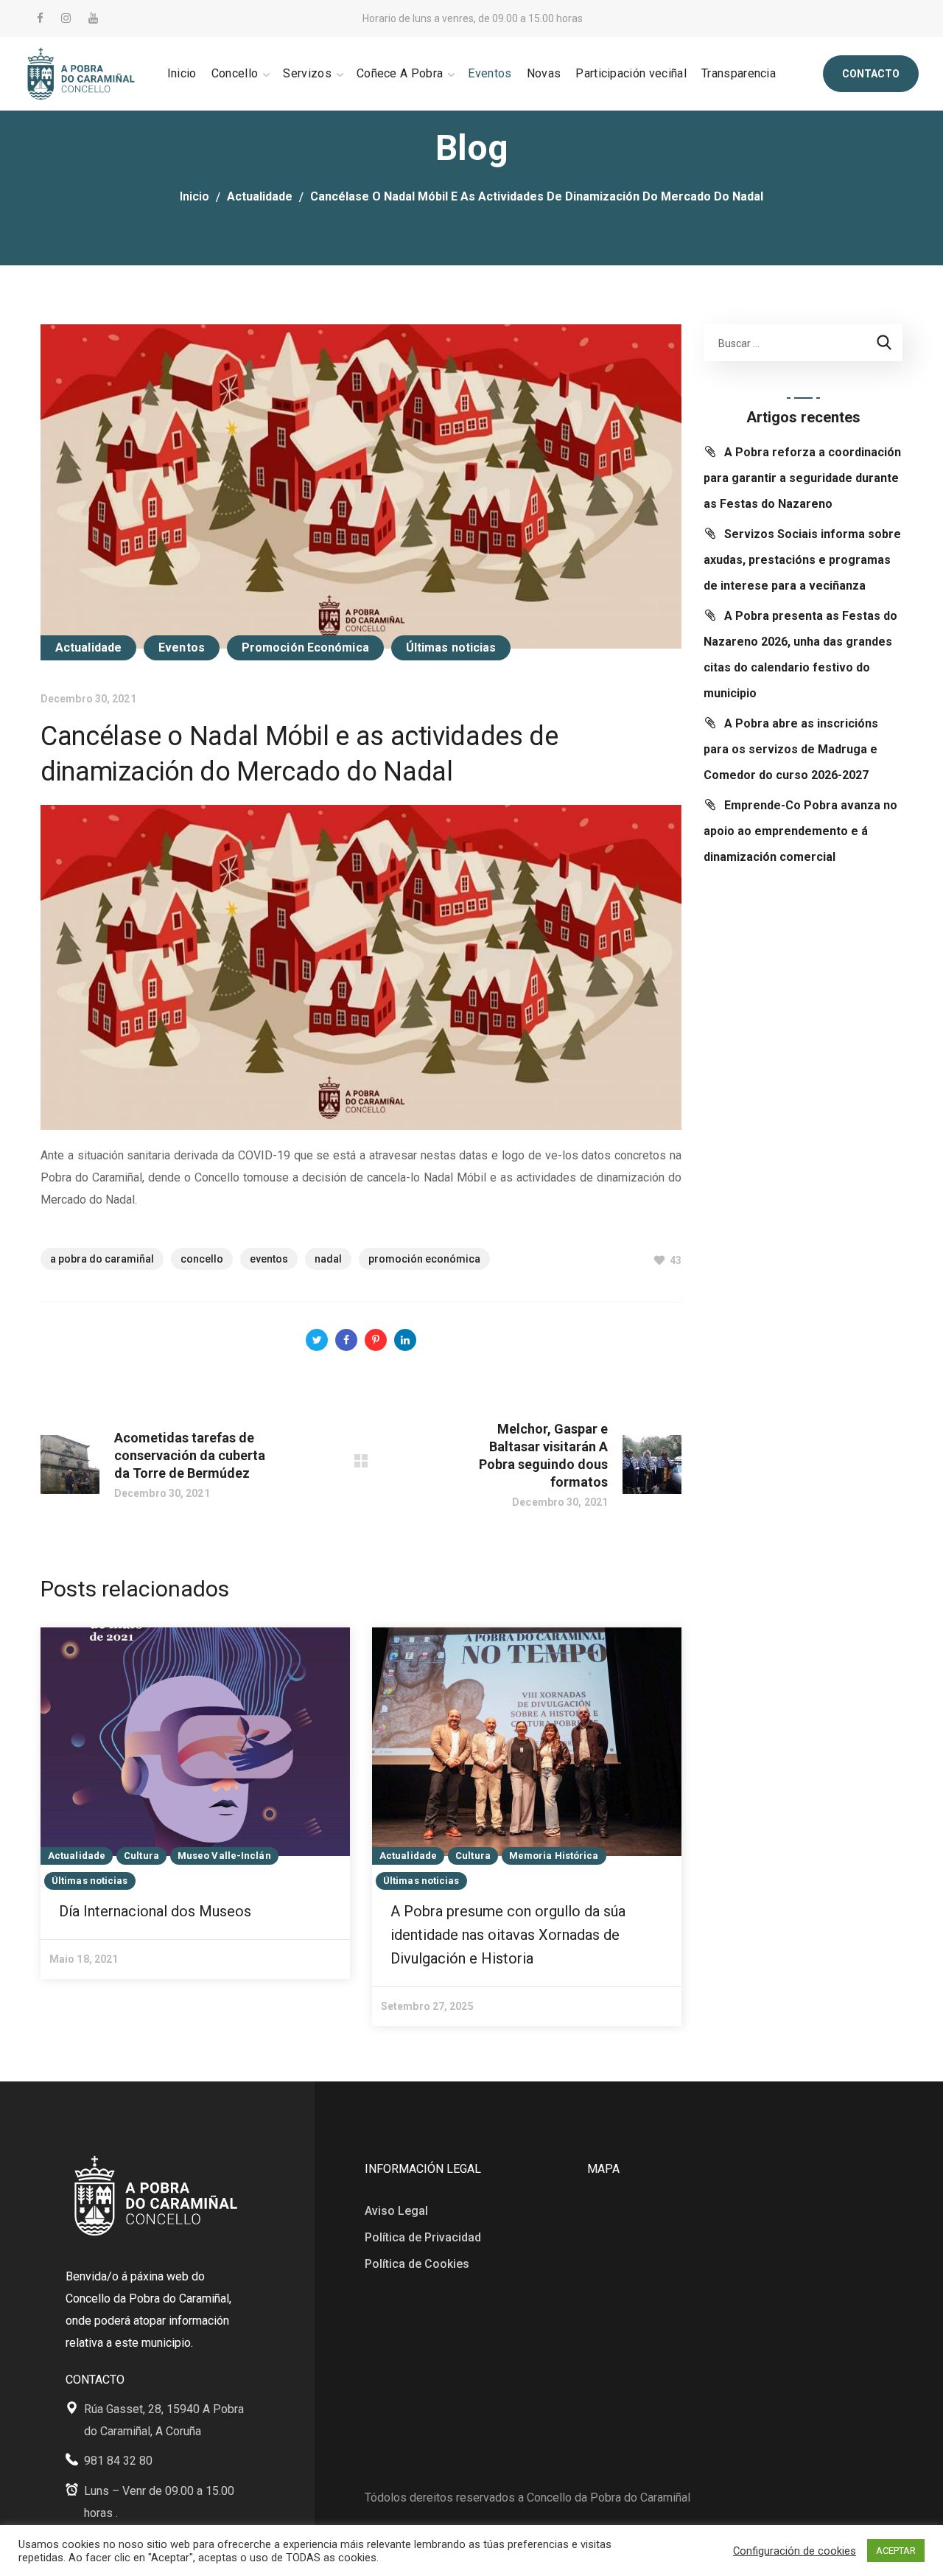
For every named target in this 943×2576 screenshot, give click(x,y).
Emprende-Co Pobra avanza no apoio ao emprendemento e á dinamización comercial (800, 831)
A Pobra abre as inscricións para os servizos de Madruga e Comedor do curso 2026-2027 (791, 749)
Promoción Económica (305, 648)
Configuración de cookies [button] (795, 2551)
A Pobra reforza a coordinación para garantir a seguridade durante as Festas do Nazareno (802, 478)
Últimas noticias (451, 648)
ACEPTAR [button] (896, 2551)
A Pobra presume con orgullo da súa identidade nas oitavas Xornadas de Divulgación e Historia (508, 1935)
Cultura (141, 1856)
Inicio (194, 196)
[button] (871, 74)
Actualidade (260, 196)
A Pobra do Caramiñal (102, 1259)
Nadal (328, 1259)
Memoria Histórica (554, 1856)
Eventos (182, 648)
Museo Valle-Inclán (224, 1856)
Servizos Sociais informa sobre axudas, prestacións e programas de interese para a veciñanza (802, 560)
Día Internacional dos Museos (155, 1911)
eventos (269, 1259)
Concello (202, 1259)
